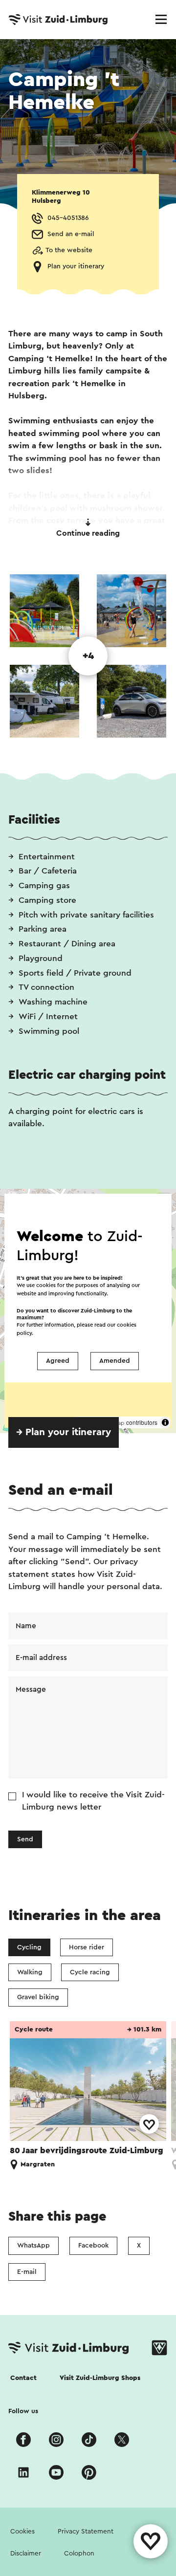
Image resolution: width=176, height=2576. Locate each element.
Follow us (23, 2411)
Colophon (79, 2554)
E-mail (27, 2272)
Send (25, 1839)
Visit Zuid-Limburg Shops (100, 2378)
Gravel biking (38, 1997)
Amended (115, 1361)
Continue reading (88, 533)
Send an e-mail (71, 234)
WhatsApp (33, 2246)
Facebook (93, 2246)
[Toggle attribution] (165, 1422)
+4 (88, 656)
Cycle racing (90, 1972)
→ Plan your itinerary (64, 1432)
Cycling (29, 1947)
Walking (30, 1972)
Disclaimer (26, 2554)
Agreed (58, 1361)
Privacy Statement (86, 2532)
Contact (23, 2378)
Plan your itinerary (76, 266)
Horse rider (87, 1947)
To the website (69, 250)
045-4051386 (68, 218)
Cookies (22, 2532)
